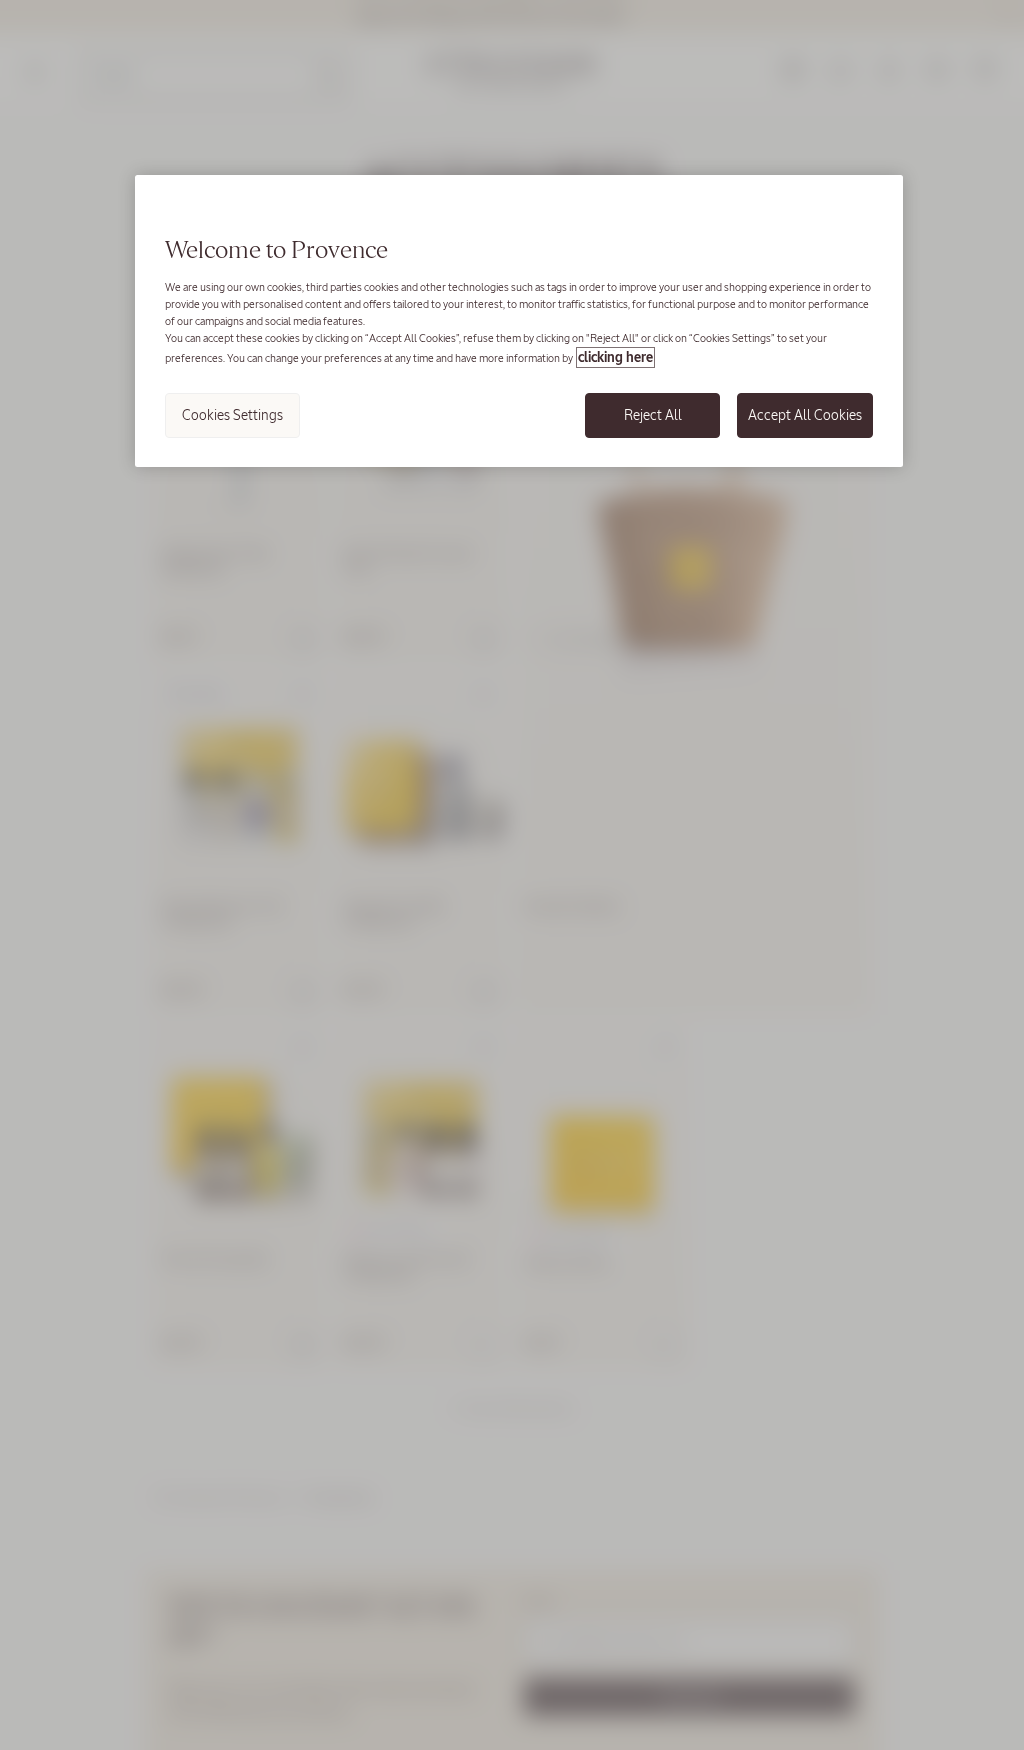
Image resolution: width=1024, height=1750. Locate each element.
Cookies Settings (232, 415)
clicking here (615, 357)
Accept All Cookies (805, 415)
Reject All (653, 415)
